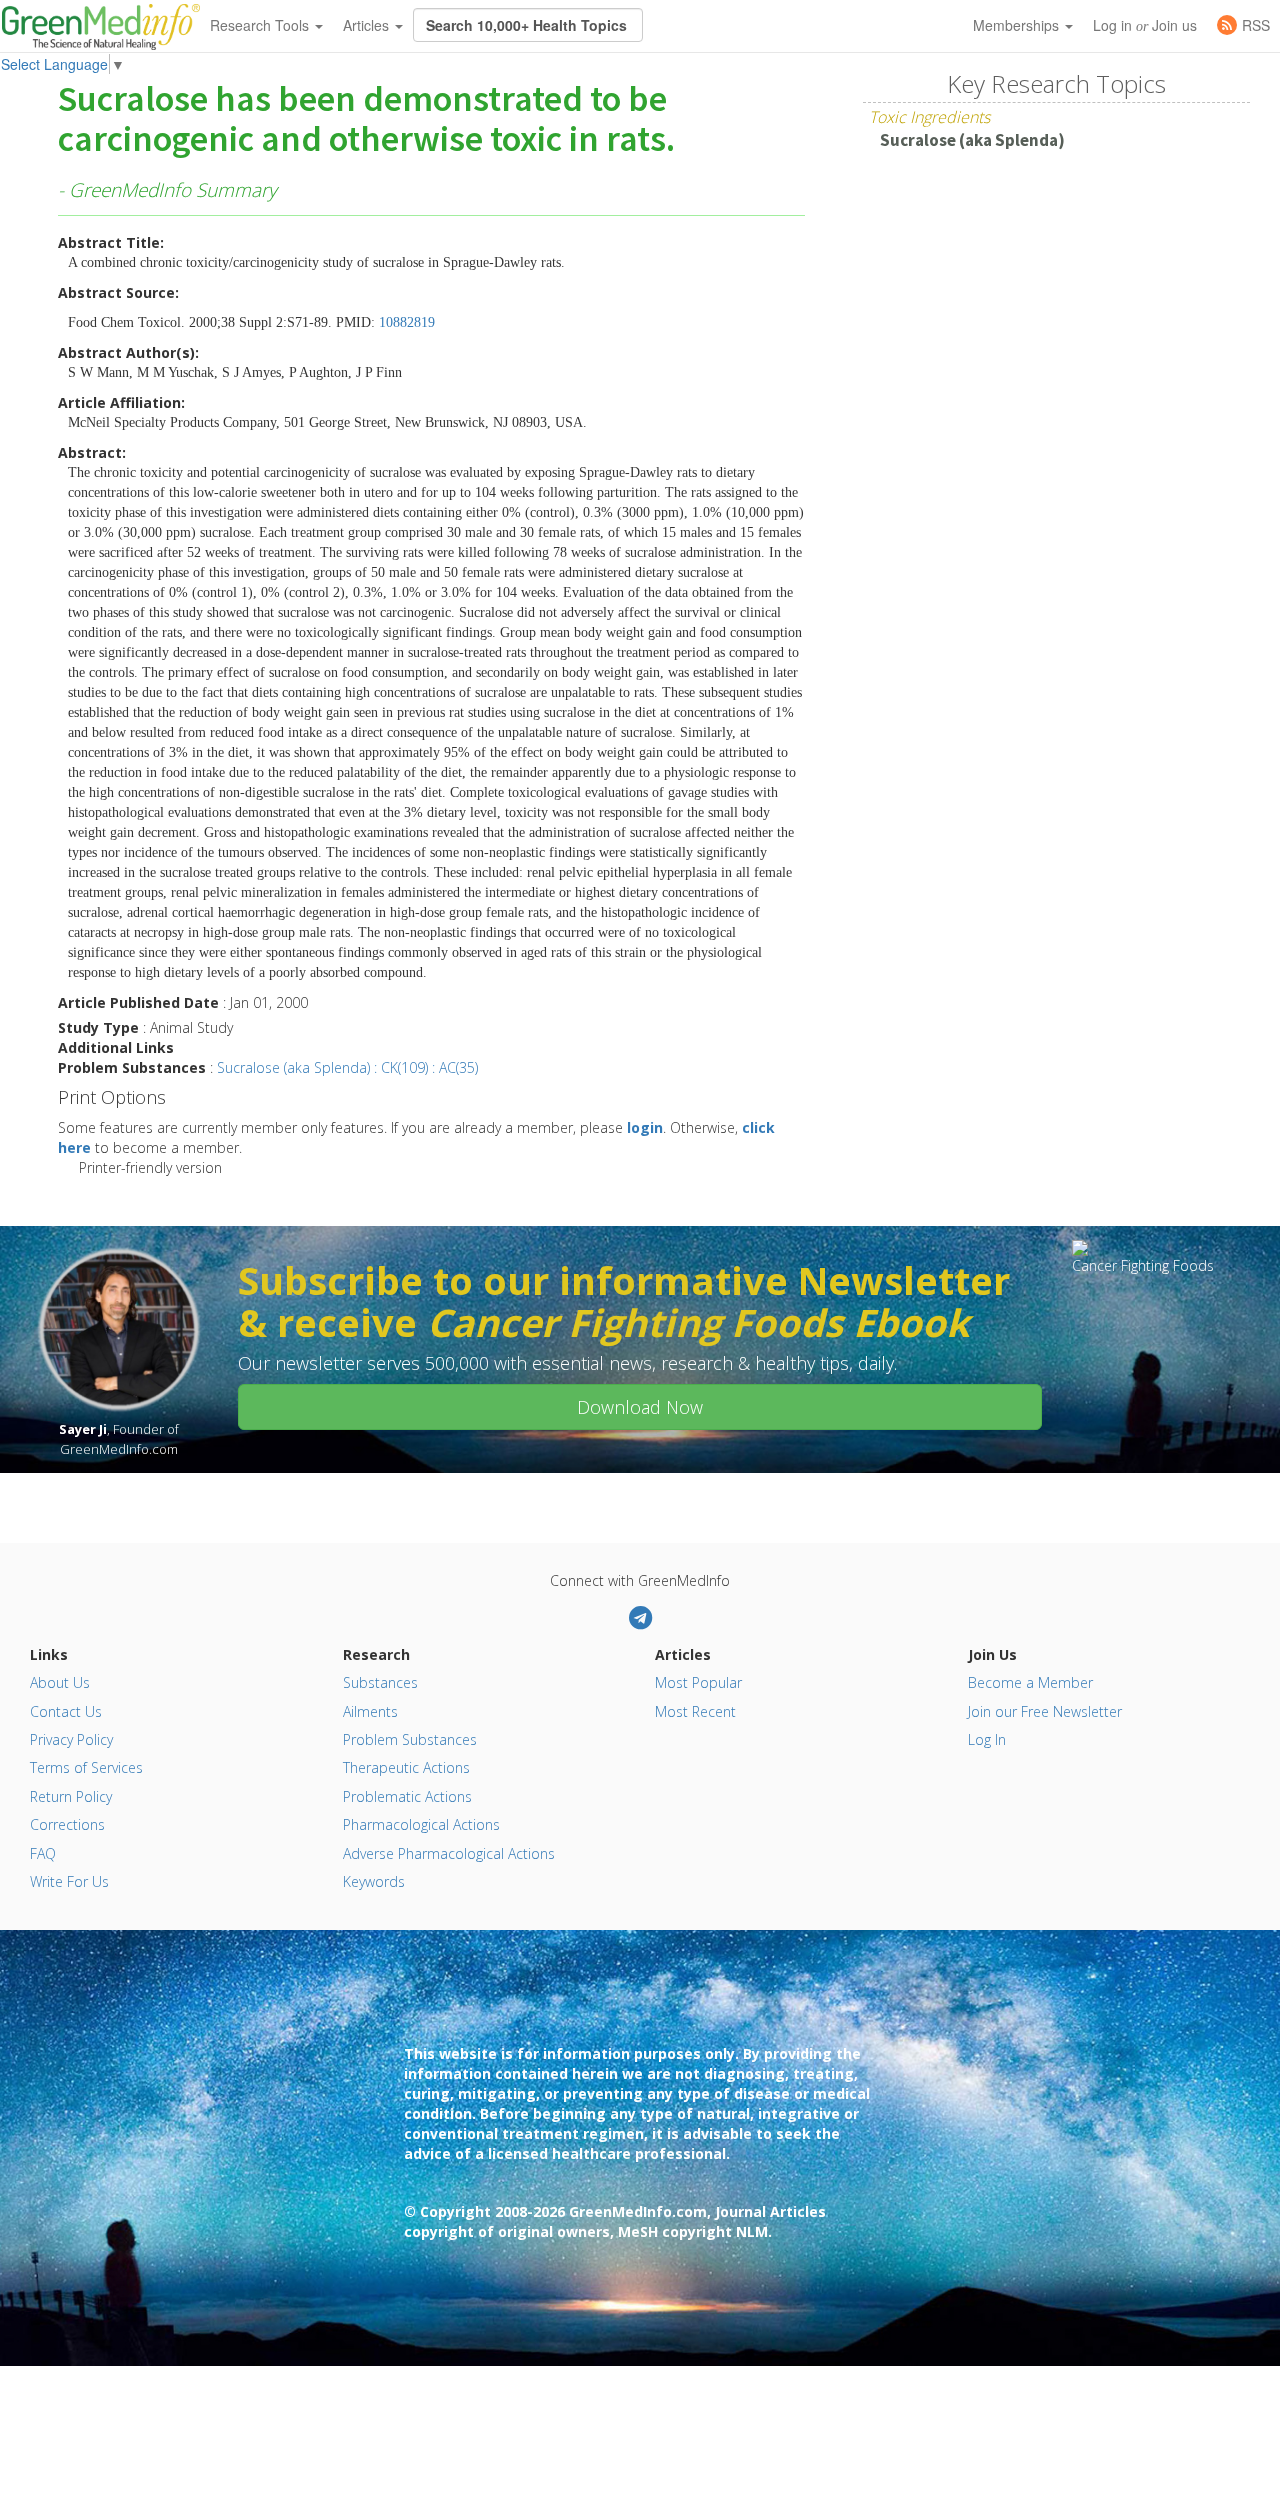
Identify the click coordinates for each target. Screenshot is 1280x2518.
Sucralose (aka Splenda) (972, 140)
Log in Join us (1145, 25)
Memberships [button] (1018, 25)
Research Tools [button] (261, 25)
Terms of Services (86, 1767)
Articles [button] (368, 25)
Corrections (67, 1824)
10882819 (407, 322)
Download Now (640, 1407)
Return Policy (71, 1796)
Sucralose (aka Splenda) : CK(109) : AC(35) (347, 1067)
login (645, 1127)
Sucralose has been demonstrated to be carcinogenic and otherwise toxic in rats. (366, 120)
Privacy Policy (71, 1739)
